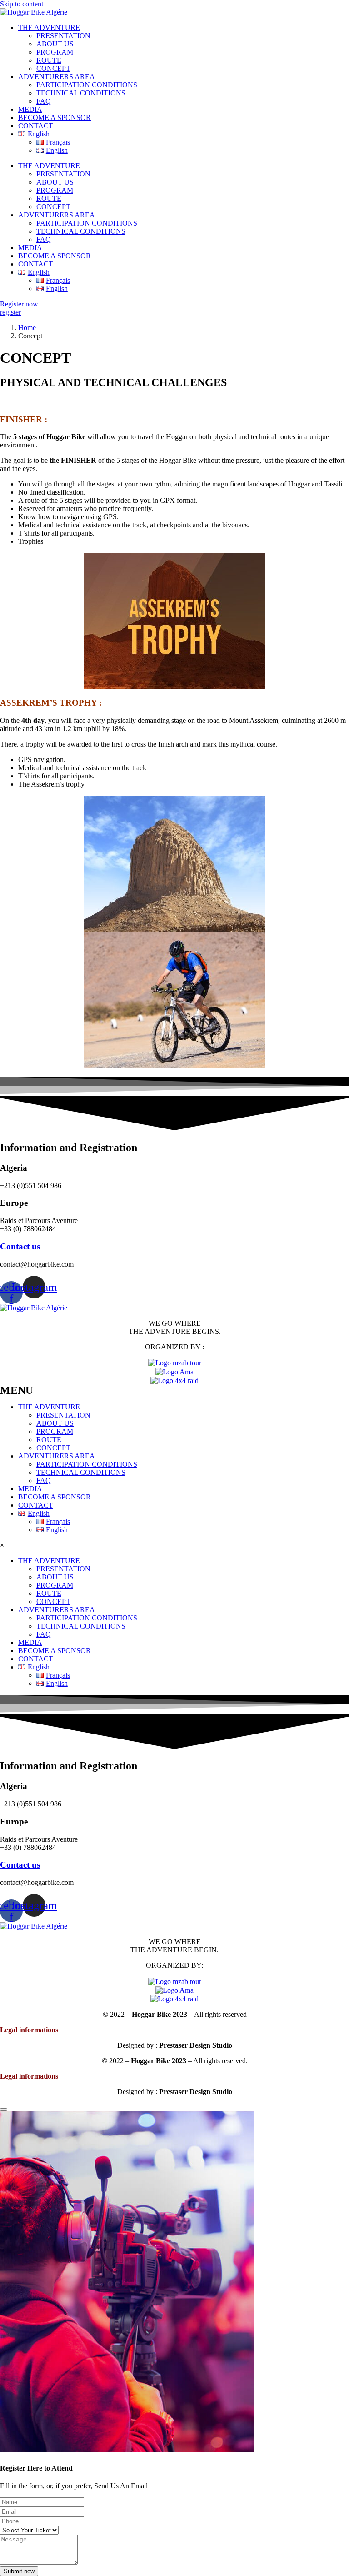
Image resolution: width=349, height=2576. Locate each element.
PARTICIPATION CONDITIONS (87, 85)
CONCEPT (53, 68)
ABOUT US (55, 44)
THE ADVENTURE (49, 28)
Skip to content (22, 4)
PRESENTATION (63, 36)
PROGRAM (55, 52)
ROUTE (49, 60)
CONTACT (36, 126)
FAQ (44, 101)
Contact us (20, 1246)
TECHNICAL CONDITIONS (81, 93)
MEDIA (30, 109)
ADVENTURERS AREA (57, 77)
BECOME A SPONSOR (55, 118)
